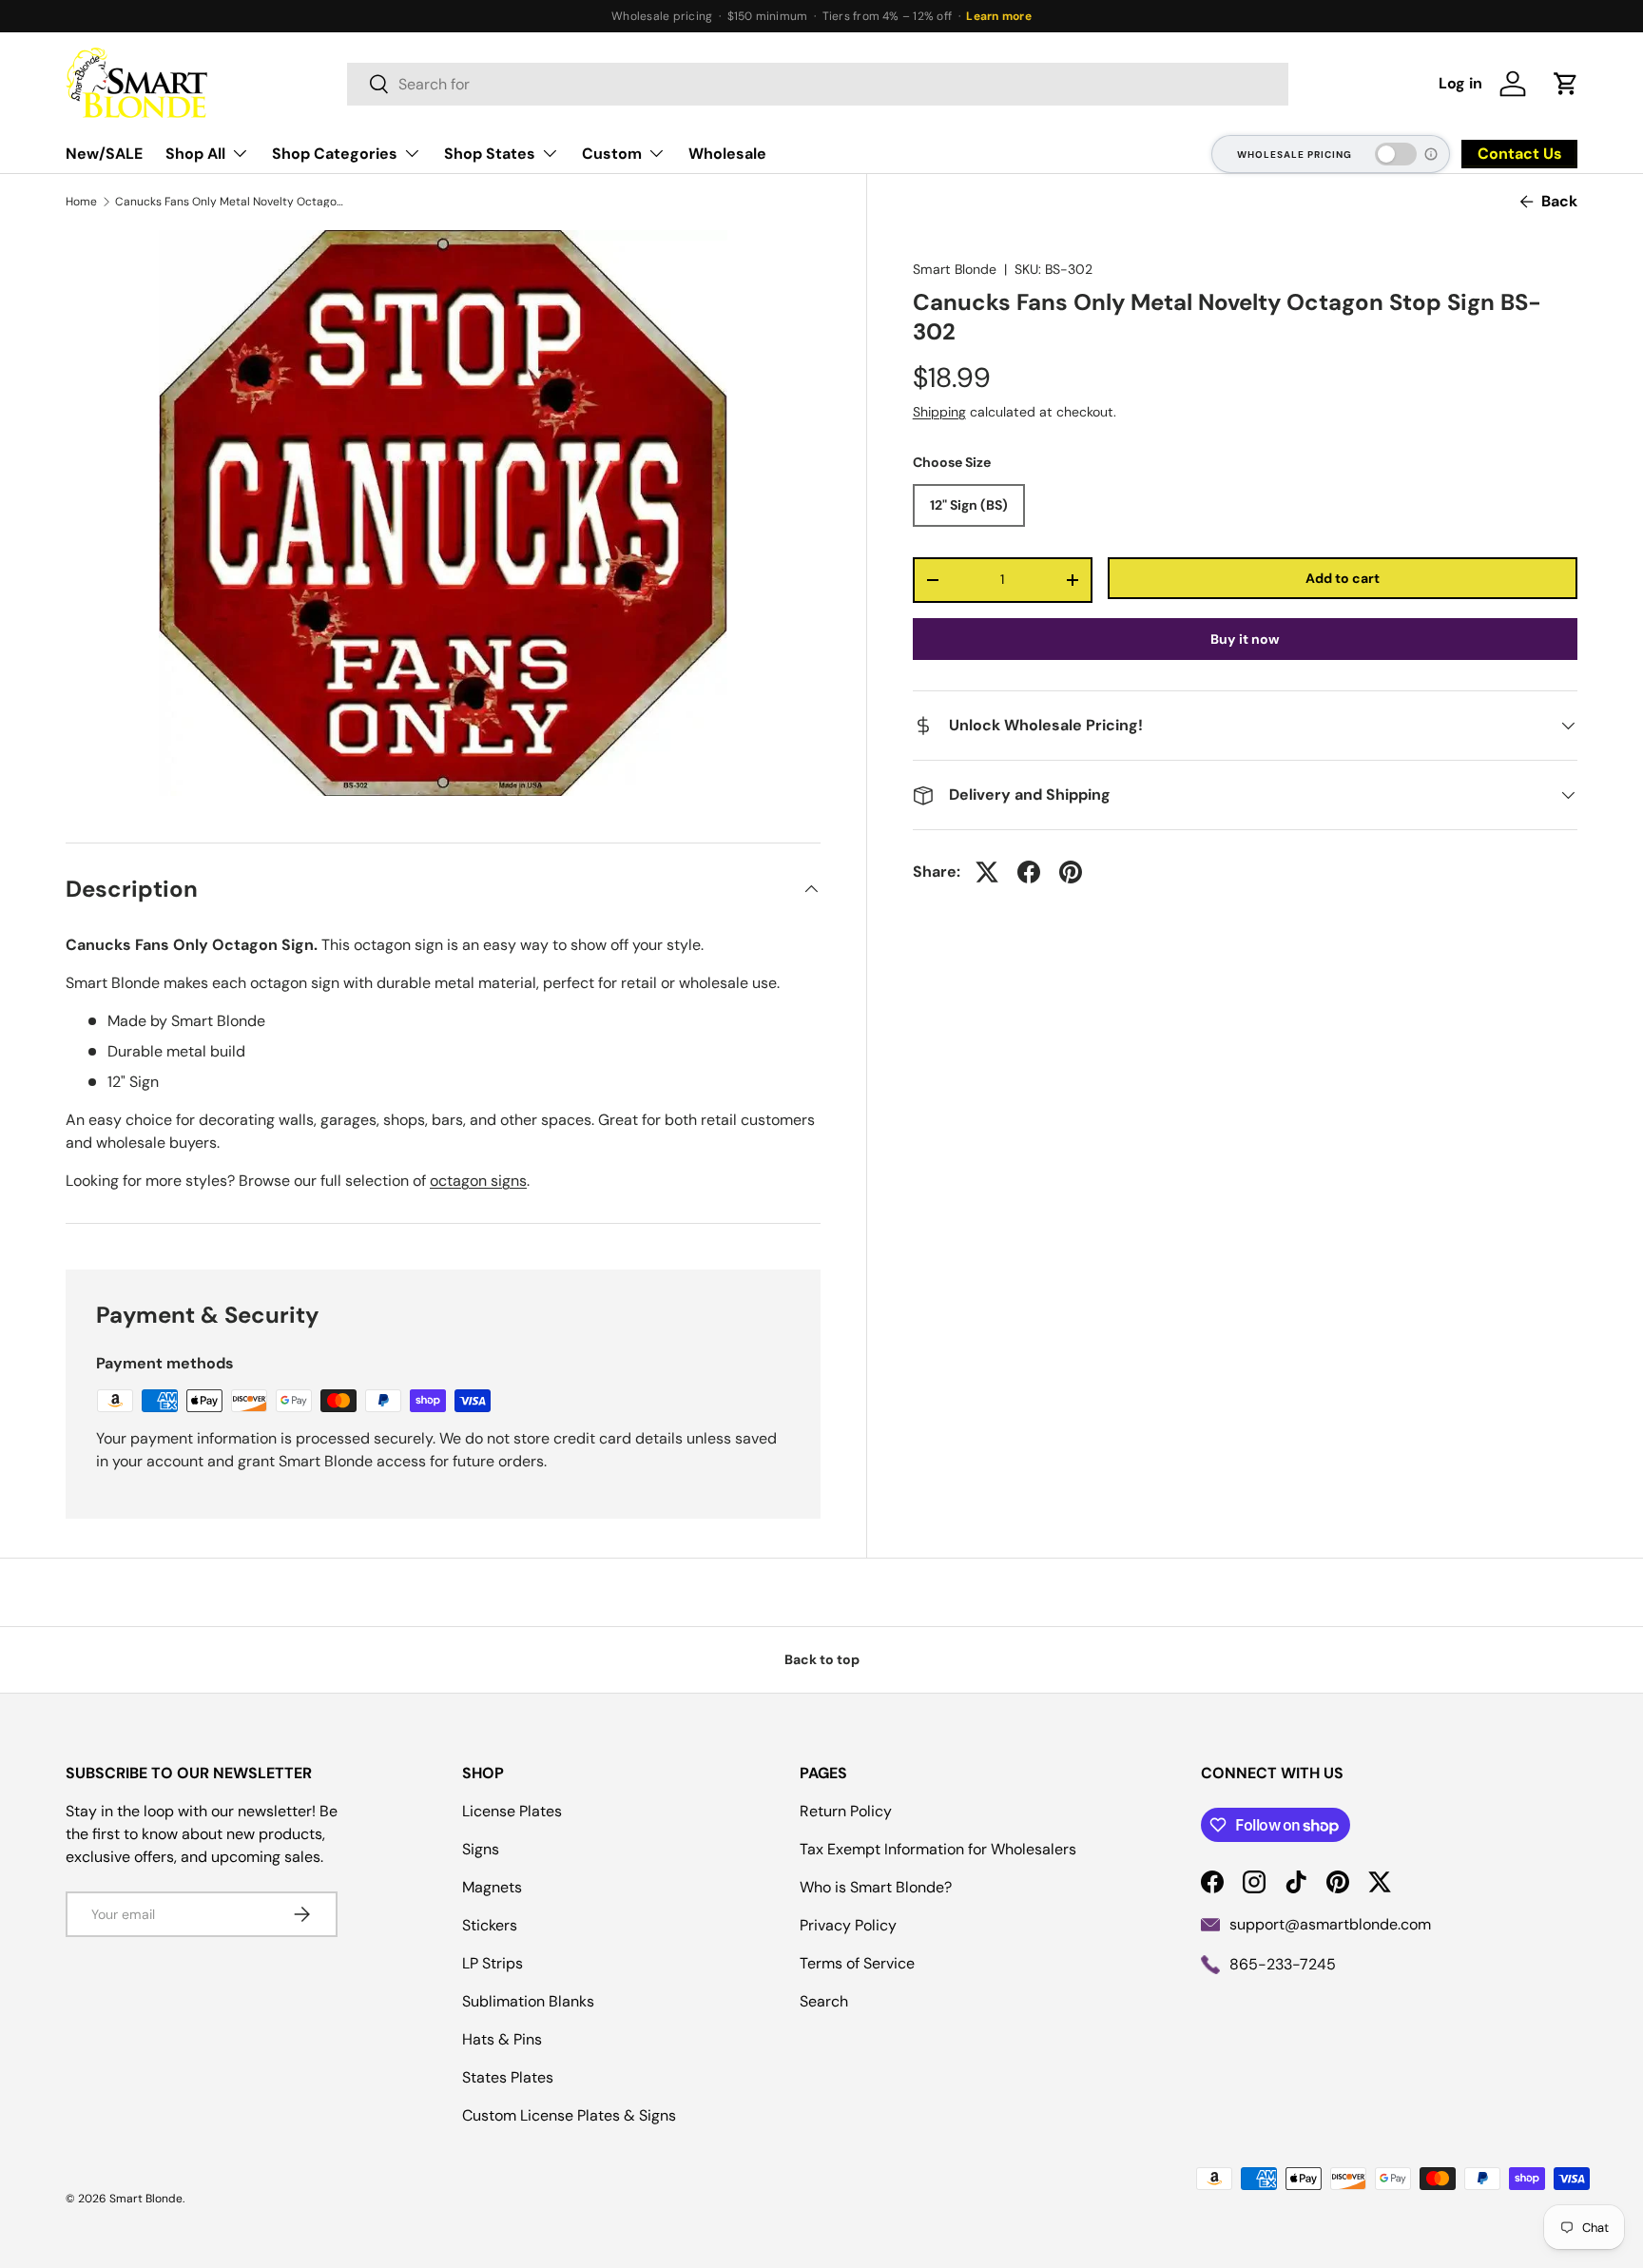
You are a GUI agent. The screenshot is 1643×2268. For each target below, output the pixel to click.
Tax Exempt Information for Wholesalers (938, 1849)
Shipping (939, 413)
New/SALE (104, 154)
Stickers (490, 1925)
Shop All (195, 154)
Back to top (822, 1659)
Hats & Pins (502, 2039)
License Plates (512, 1811)
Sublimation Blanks (528, 2001)
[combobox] (818, 84)
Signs (481, 1849)
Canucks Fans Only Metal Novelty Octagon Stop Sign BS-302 (229, 202)
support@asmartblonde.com (1330, 1924)
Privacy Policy (848, 1925)
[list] (443, 513)
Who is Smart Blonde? (876, 1887)
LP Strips (493, 1963)
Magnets (492, 1887)
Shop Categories (335, 154)
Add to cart (1343, 578)
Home (81, 202)
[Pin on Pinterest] (1071, 872)
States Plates (508, 2077)
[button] (1566, 84)
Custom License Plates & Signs (569, 2115)
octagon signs (478, 1181)
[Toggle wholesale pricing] (1396, 154)
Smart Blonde (955, 269)
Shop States (490, 154)
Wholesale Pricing (1295, 155)
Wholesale (727, 154)
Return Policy (846, 1811)
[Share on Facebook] (1029, 872)
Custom (612, 154)
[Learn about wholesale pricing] (1432, 154)
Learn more (998, 16)
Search (824, 2001)
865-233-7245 (1283, 1964)
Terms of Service (857, 1963)
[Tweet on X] (987, 872)
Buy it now (1245, 639)
